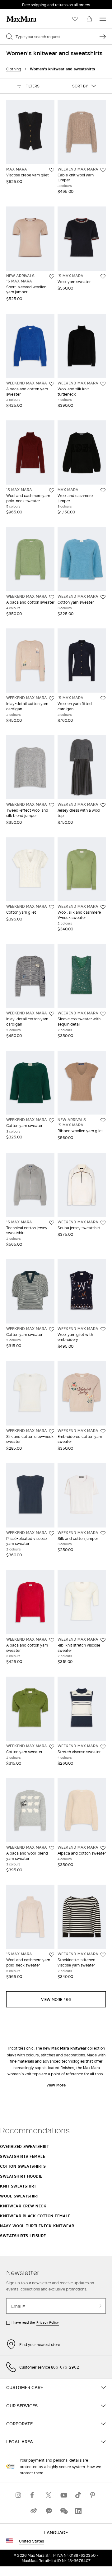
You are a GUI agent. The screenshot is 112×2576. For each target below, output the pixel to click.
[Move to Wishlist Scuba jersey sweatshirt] (103, 1223)
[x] (49, 2495)
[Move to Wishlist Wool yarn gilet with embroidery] (103, 1329)
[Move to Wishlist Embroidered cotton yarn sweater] (103, 1431)
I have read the (35, 2322)
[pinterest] (93, 2495)
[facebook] (34, 2495)
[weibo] (34, 2511)
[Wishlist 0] (75, 19)
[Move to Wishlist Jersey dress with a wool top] (103, 805)
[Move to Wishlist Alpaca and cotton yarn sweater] (52, 384)
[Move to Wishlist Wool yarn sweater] (103, 277)
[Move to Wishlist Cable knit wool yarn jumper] (103, 170)
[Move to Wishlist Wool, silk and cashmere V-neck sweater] (103, 907)
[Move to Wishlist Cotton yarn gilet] (52, 907)
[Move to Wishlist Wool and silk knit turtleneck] (103, 384)
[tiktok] (78, 2495)
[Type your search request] (103, 37)
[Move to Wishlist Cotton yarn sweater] (103, 597)
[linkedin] (78, 2511)
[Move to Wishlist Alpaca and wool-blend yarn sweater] (52, 1848)
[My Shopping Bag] (89, 19)
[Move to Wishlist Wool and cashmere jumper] (103, 490)
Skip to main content (23, 3)
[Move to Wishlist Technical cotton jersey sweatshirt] (52, 1223)
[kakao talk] (49, 2511)
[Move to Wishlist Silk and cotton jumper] (103, 1533)
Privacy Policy (48, 2322)
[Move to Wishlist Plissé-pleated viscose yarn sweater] (52, 1533)
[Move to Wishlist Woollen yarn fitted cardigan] (103, 698)
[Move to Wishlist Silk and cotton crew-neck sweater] (52, 1431)
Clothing (14, 69)
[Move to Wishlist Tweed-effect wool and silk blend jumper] (52, 805)
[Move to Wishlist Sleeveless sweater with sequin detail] (103, 1014)
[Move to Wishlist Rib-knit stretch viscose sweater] (103, 1640)
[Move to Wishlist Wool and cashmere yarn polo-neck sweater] (52, 490)
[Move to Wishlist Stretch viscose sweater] (103, 1747)
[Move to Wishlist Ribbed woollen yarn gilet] (103, 1120)
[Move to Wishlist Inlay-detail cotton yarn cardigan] (52, 698)
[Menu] (103, 19)
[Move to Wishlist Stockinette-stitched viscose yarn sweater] (103, 1955)
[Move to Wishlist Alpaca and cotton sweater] (52, 597)
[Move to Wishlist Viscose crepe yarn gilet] (52, 170)
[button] (28, 86)
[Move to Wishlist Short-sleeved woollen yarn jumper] (52, 277)
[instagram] (19, 2495)
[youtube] (63, 2495)
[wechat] (63, 2511)
